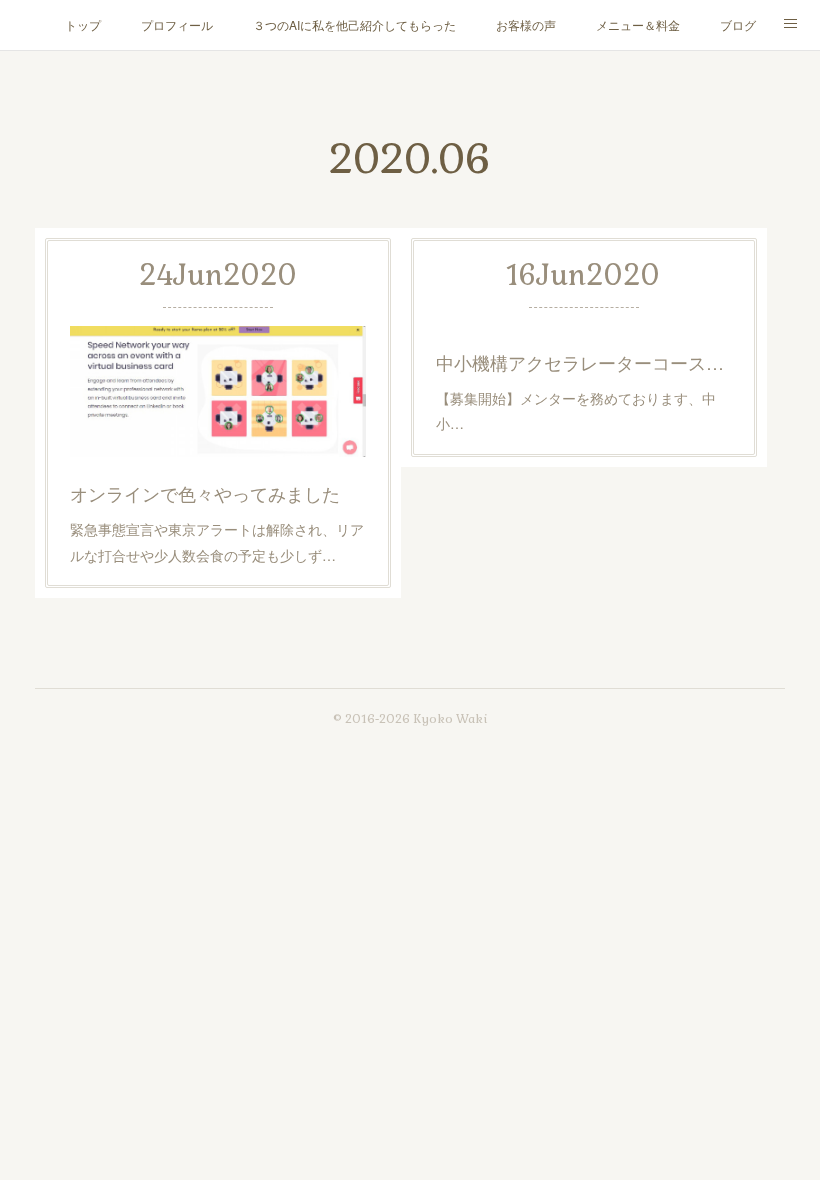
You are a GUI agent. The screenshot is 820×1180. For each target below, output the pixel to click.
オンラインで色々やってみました (205, 493)
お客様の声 (526, 24)
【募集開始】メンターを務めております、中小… (576, 410)
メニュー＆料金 (638, 24)
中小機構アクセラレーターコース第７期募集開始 (584, 362)
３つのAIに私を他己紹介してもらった (354, 24)
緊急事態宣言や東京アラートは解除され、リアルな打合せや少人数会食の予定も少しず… (217, 541)
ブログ (738, 24)
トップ (83, 24)
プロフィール (177, 24)
